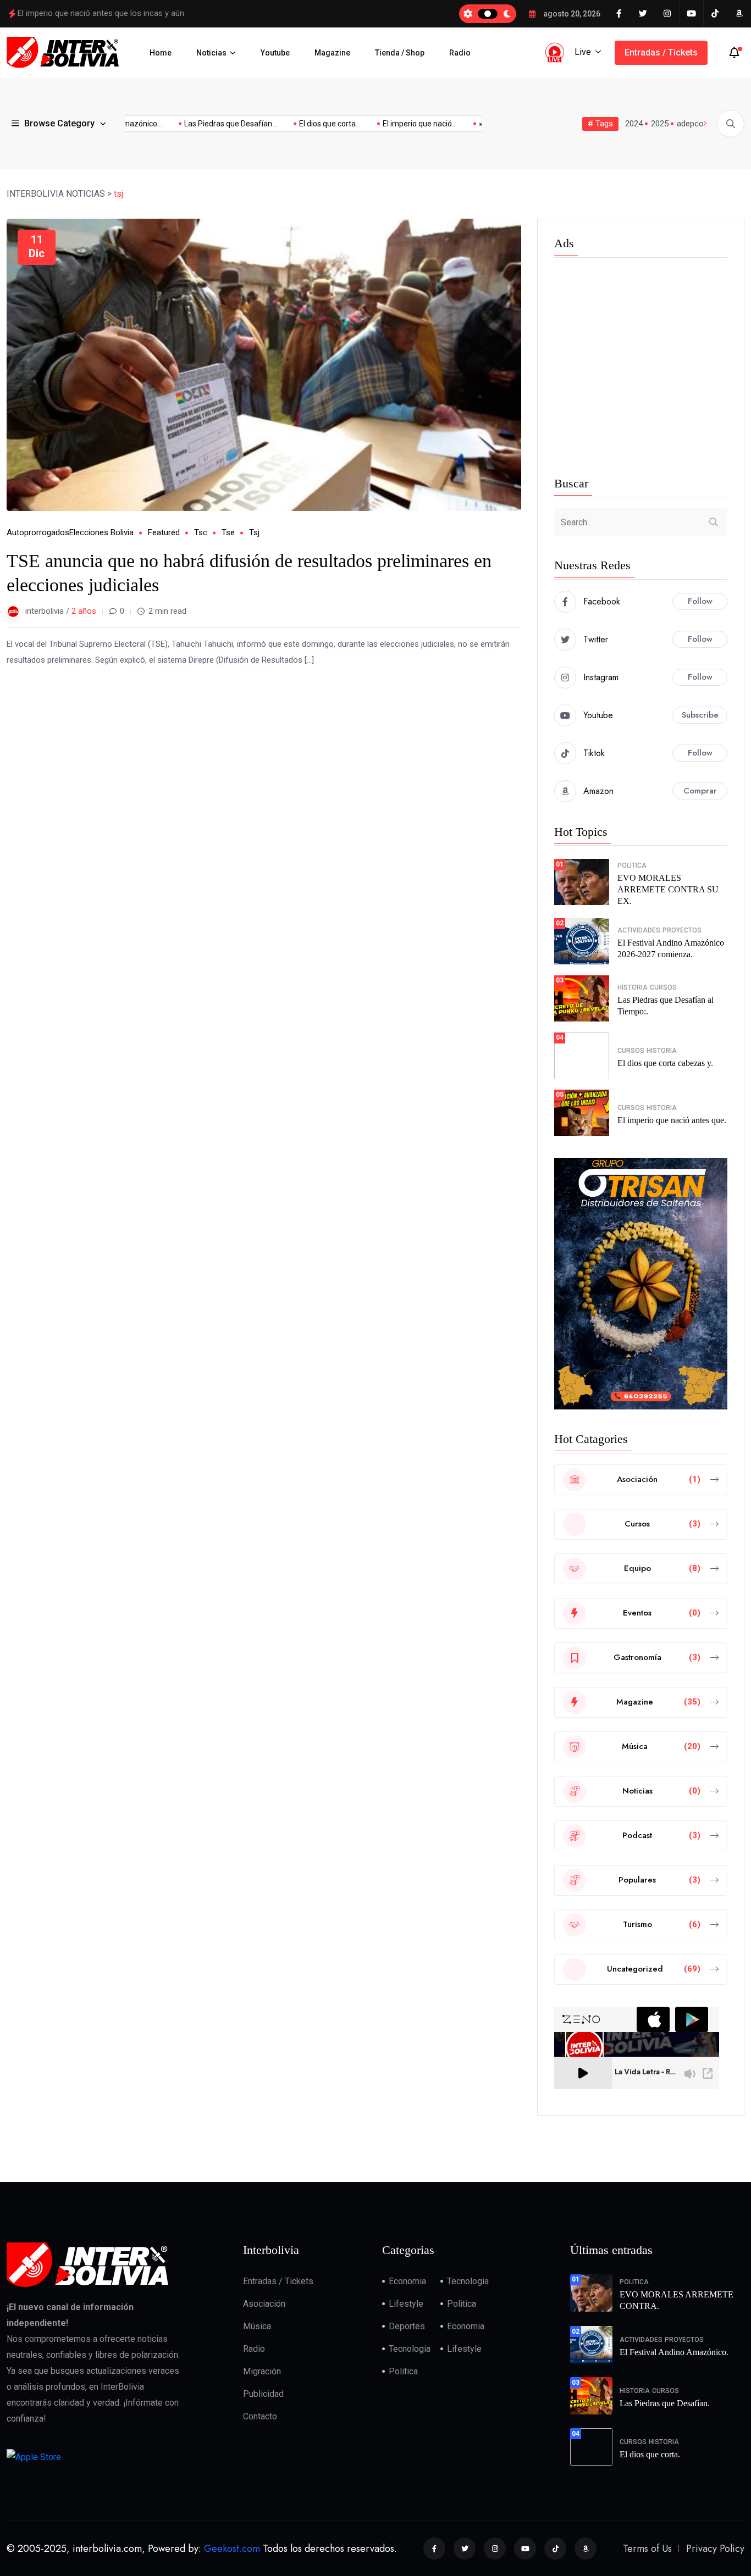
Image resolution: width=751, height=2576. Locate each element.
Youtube (275, 53)
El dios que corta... (302, 124)
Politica (632, 865)
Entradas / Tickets (661, 52)
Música (257, 2326)
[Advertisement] (641, 369)
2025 (660, 124)
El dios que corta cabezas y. (665, 1063)
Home (161, 53)
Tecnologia (468, 2281)
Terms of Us (647, 2549)
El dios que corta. (650, 2454)
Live (583, 52)
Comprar (700, 791)
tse (228, 532)
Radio (460, 53)
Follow (700, 601)
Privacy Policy (715, 2549)
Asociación (264, 2304)
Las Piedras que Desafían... (203, 124)
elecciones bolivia (101, 532)
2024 (634, 124)
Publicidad (263, 2394)
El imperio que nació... (392, 124)
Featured (164, 532)
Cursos (663, 987)
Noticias (211, 53)
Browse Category (59, 123)
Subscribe (700, 715)
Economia (407, 2281)
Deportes (407, 2326)
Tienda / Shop (400, 53)
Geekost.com (232, 2549)
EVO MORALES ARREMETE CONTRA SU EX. (668, 889)
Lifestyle (406, 2304)
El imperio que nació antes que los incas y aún (101, 13)
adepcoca (695, 124)
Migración (262, 2371)
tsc (201, 532)
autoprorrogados (38, 532)
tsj (254, 532)
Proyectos (682, 930)
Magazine (332, 53)
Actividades (639, 930)
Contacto (260, 2416)
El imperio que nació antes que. (672, 1120)
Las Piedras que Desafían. (665, 2403)
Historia (633, 987)
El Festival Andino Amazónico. (674, 2352)
